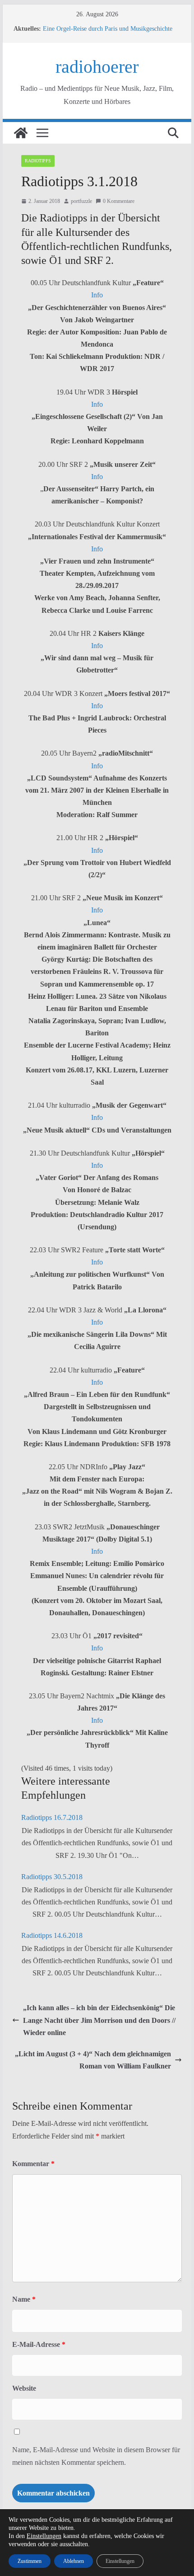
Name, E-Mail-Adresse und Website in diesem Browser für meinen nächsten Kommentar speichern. (96, 2456)
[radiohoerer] (21, 133)
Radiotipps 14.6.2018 (52, 1935)
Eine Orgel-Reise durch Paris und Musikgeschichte (108, 29)
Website (24, 2388)
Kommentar (33, 2164)
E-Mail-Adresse (39, 2344)
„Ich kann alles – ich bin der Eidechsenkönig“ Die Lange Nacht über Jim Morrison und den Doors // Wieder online (99, 2020)
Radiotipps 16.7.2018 (52, 1817)
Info (97, 295)
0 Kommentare (119, 201)
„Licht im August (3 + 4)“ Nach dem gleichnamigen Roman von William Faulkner (93, 2060)
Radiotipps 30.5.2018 (52, 1877)
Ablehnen (74, 2561)
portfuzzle (81, 201)
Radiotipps (38, 161)
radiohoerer (97, 67)
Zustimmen (30, 2561)
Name (24, 2299)
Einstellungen (44, 2536)
